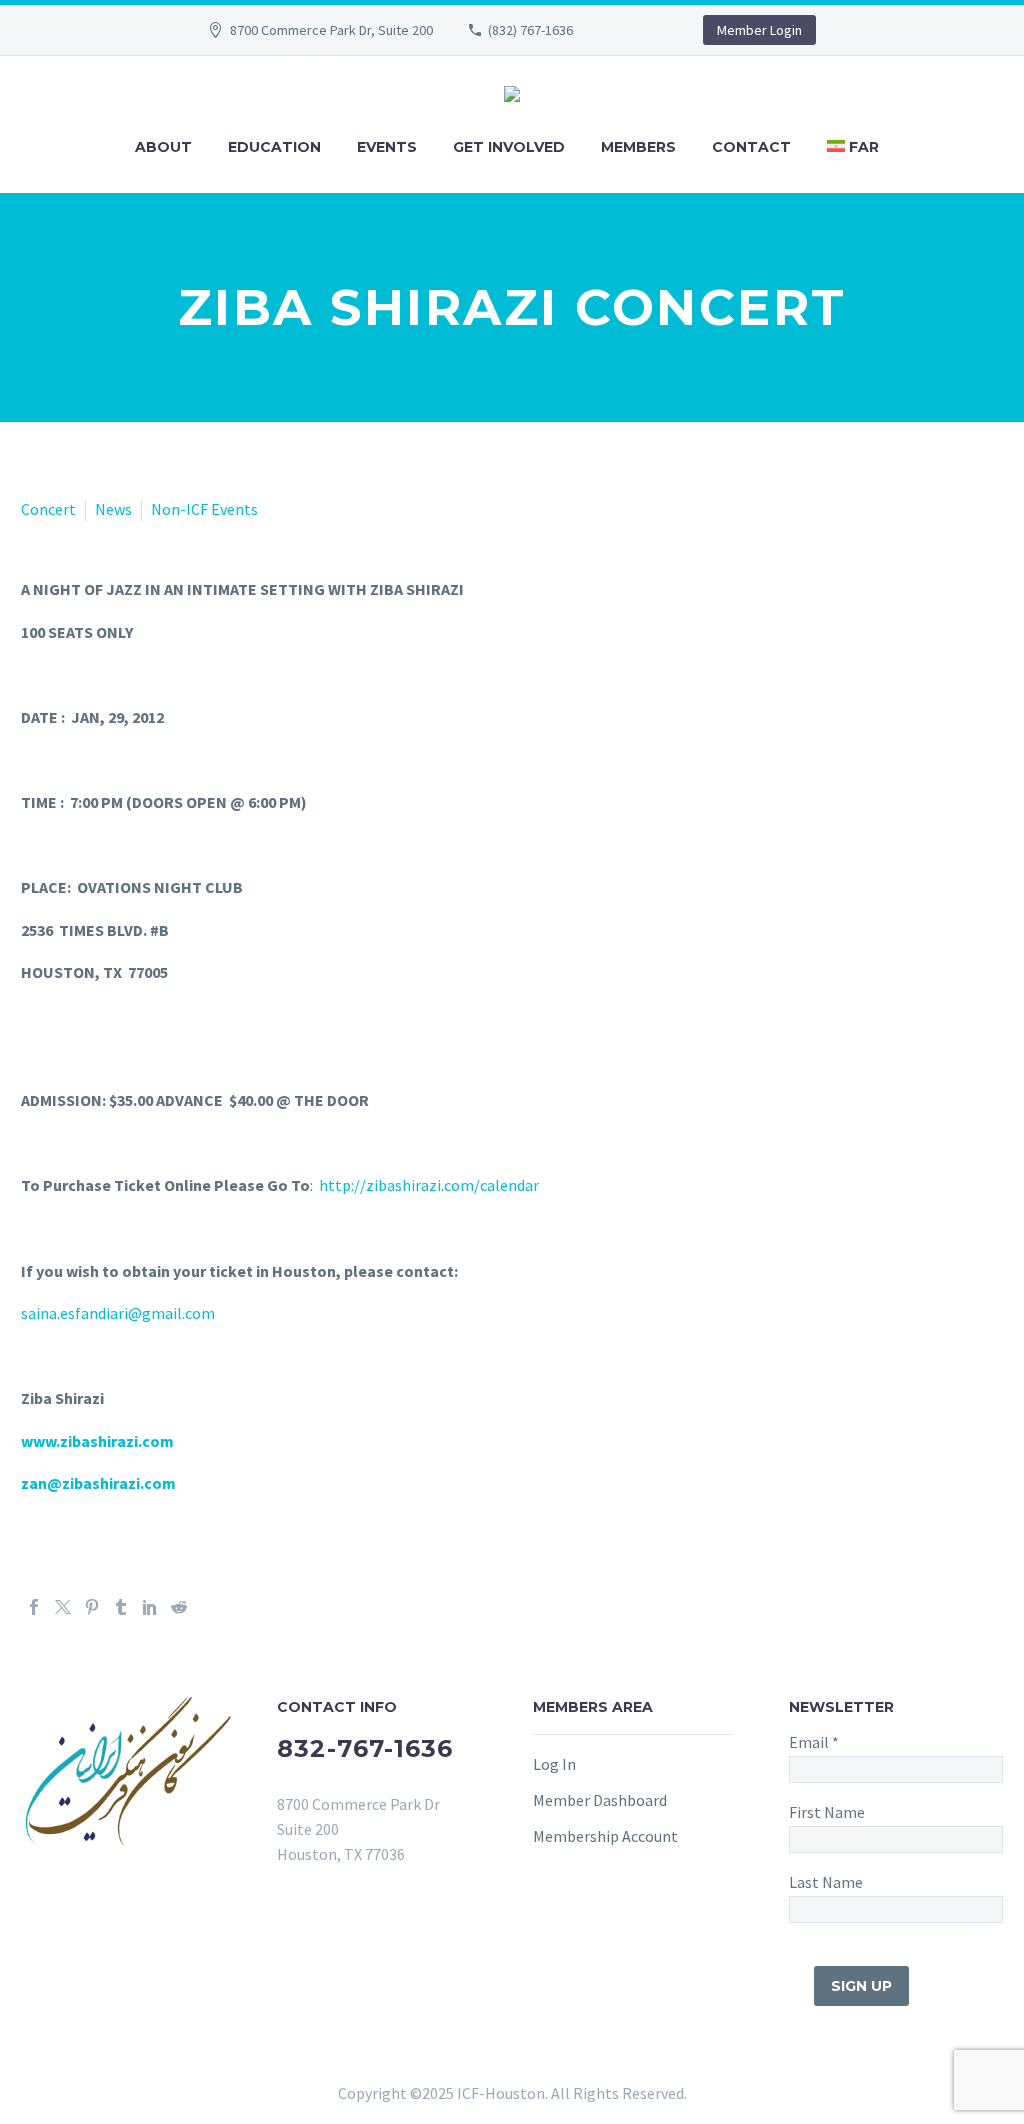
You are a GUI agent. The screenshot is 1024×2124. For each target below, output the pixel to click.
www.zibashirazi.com (97, 1441)
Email (814, 1742)
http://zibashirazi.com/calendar (429, 1185)
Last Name (826, 1882)
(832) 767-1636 (530, 30)
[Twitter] (63, 1607)
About (163, 147)
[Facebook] (34, 1607)
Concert (48, 509)
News (113, 509)
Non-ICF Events (204, 509)
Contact (751, 147)
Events (387, 147)
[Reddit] (179, 1607)
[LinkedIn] (150, 1607)
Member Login (759, 30)
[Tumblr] (121, 1607)
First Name (827, 1812)
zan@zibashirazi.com (98, 1483)
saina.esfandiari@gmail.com (118, 1313)
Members (638, 147)
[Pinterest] (92, 1607)
